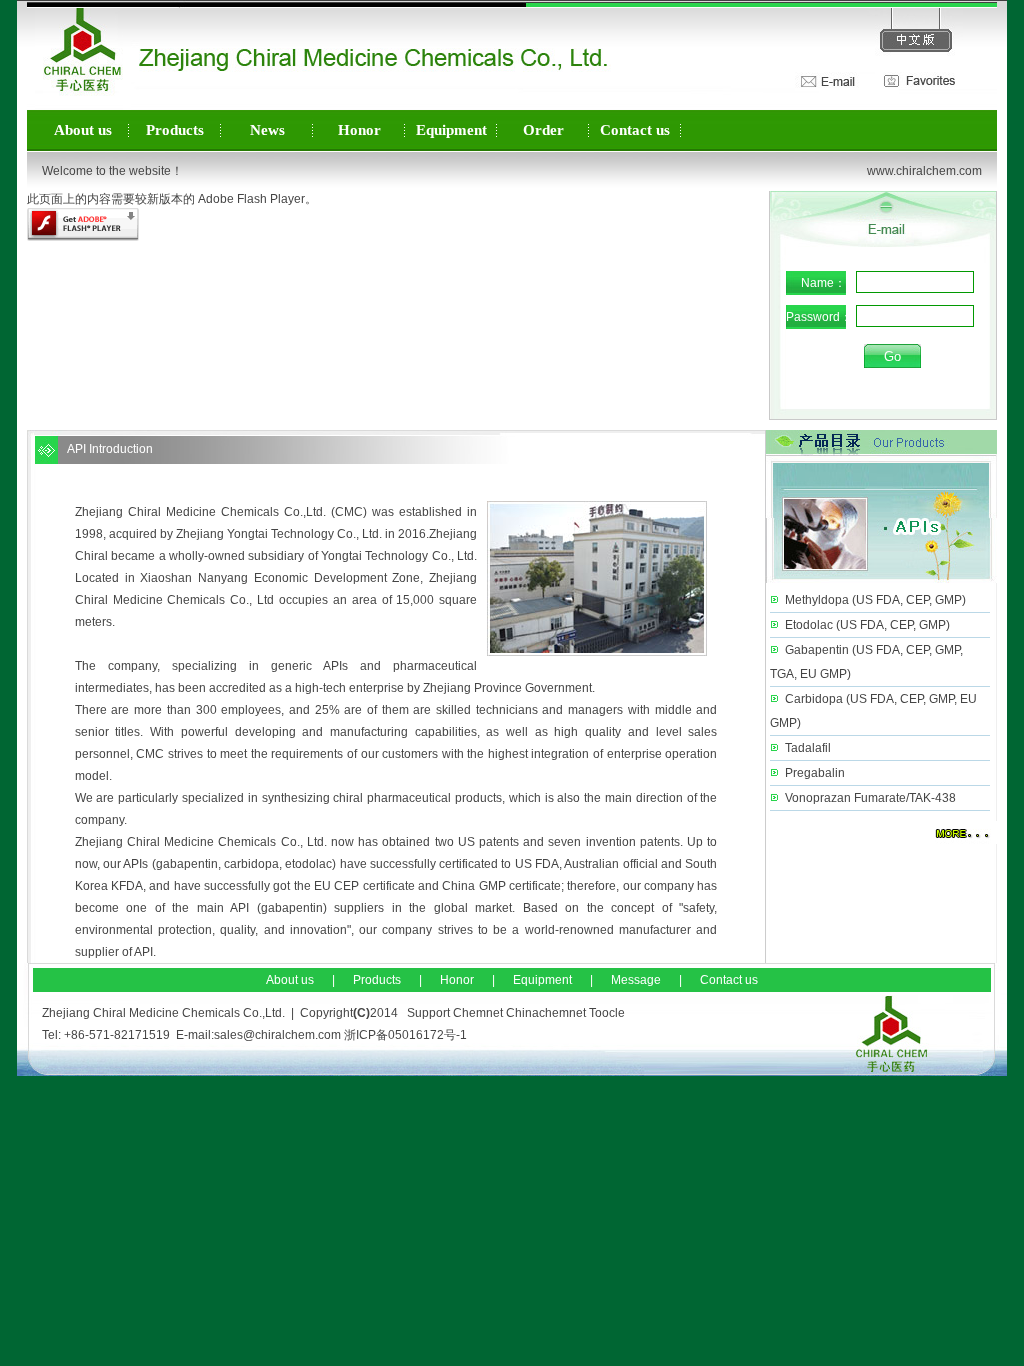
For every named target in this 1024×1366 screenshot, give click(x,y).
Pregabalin (815, 773)
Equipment (451, 130)
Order (543, 130)
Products (175, 130)
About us (83, 130)
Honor (359, 130)
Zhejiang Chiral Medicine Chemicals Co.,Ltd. (200, 512)
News (267, 130)
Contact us (635, 130)
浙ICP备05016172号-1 (405, 1035)
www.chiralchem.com (924, 171)
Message (636, 980)
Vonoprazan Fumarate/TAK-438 (870, 798)
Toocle (607, 1013)
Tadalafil (808, 748)
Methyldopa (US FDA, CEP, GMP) (875, 600)
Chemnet (478, 1013)
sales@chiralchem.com (277, 1035)
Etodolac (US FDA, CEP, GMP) (867, 625)
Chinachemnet (546, 1013)
